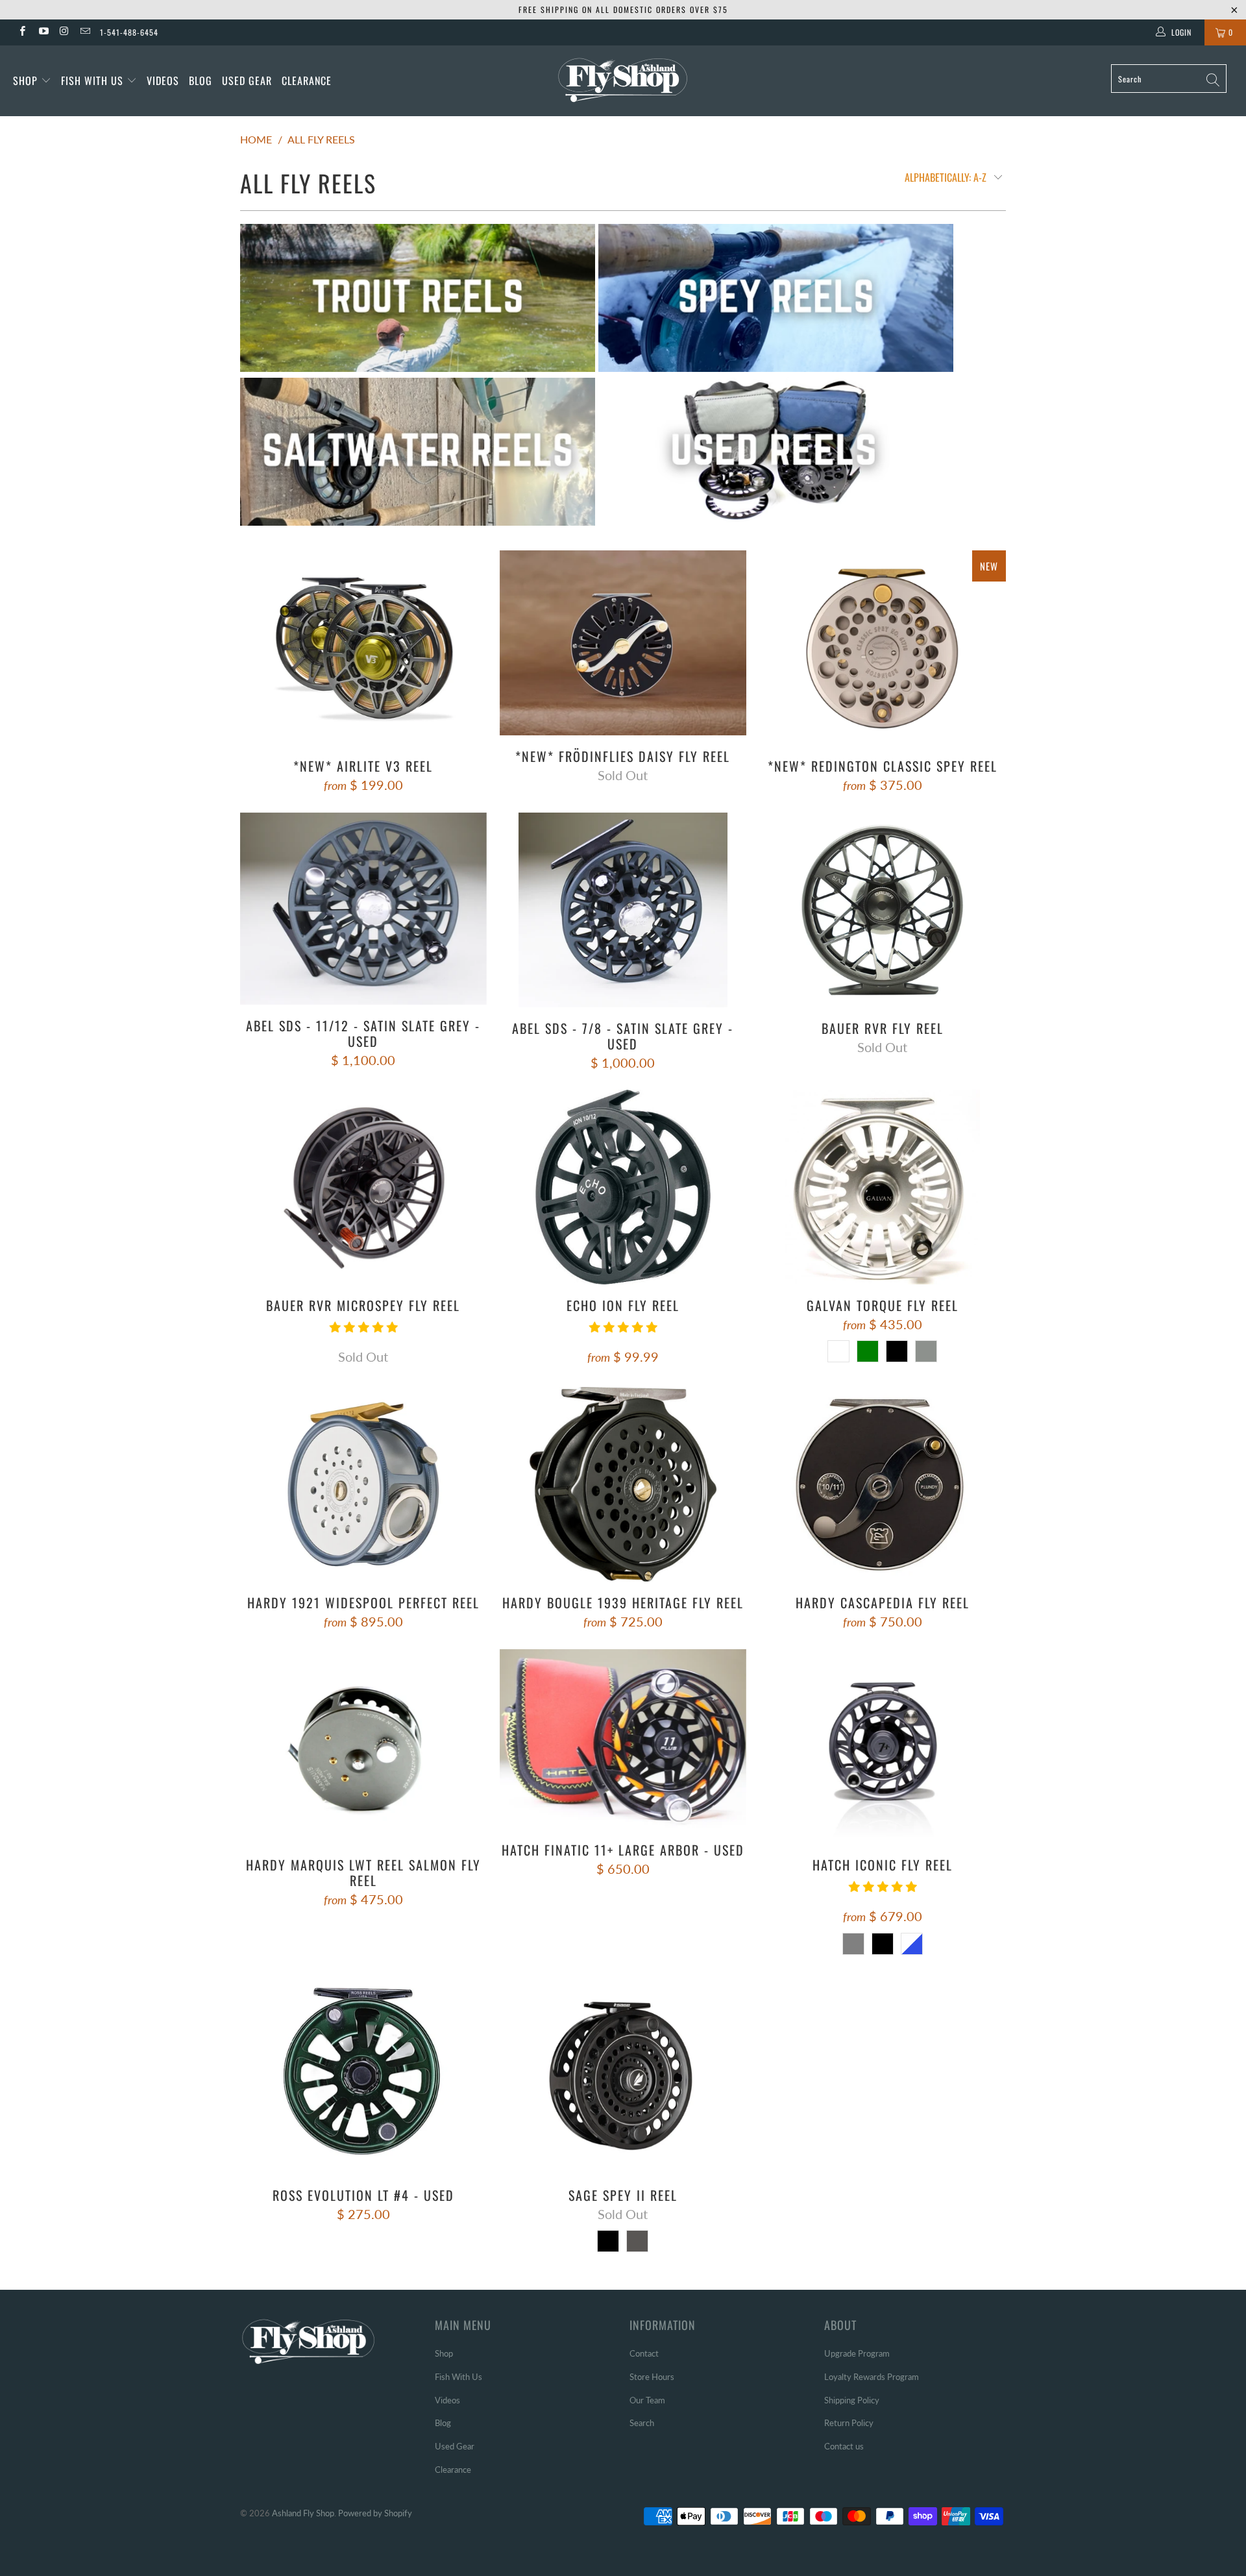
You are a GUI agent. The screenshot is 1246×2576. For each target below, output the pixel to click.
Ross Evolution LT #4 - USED (363, 2077)
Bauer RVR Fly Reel (883, 910)
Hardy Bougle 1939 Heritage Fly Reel (623, 1484)
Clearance (307, 80)
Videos (163, 80)
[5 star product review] (363, 1332)
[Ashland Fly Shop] (623, 79)
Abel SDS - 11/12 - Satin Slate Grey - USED (363, 909)
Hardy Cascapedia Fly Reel (883, 1484)
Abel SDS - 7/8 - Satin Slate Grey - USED (623, 910)
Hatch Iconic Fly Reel (883, 1747)
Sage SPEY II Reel (623, 2077)
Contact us (844, 2446)
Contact (644, 2353)
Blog (201, 80)
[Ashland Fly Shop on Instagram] (64, 32)
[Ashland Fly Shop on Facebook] (22, 32)
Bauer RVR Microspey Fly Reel (363, 1187)
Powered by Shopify (375, 2513)
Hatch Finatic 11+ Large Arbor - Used (623, 1739)
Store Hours (652, 2377)
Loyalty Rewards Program (872, 2377)
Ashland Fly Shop (303, 2513)
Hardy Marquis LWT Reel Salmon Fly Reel (363, 1747)
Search (642, 2423)
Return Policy (849, 2423)
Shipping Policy (852, 2400)
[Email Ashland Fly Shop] (85, 32)
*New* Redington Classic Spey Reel (883, 648)
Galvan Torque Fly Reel (883, 1187)
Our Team (647, 2400)
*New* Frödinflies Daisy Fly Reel (623, 643)
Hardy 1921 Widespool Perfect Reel (363, 1484)
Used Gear (247, 80)
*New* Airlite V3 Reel (363, 648)
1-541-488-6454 (129, 32)
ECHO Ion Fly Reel (623, 1187)
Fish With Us (94, 80)
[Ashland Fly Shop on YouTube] (43, 32)
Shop (25, 80)
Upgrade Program (857, 2353)
